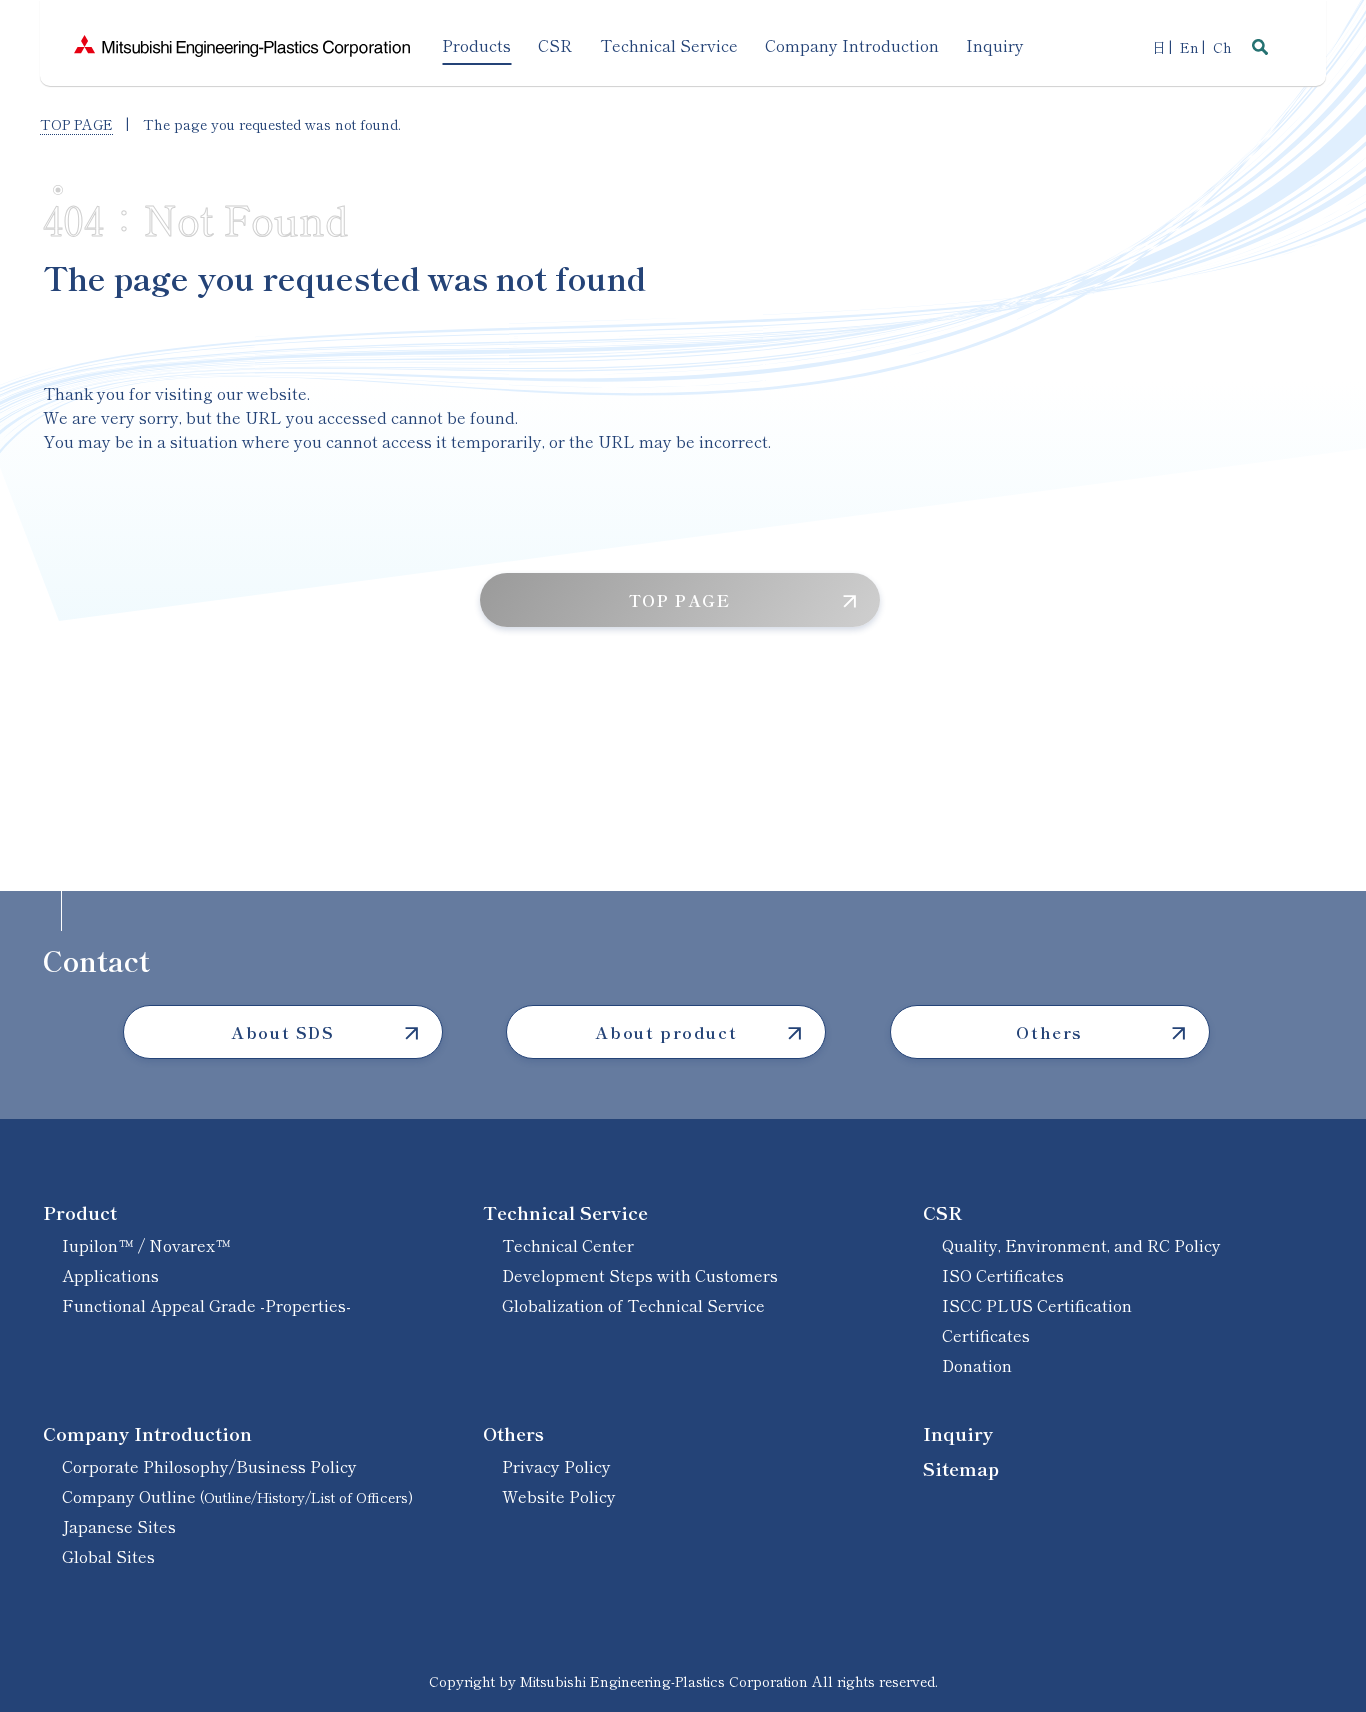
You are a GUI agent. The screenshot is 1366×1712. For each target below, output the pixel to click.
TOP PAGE (76, 124)
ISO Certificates (1003, 1275)
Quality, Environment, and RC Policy (1081, 1245)
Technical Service (565, 1212)
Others (1049, 1032)
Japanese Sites (119, 1526)
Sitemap (961, 1468)
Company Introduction (147, 1433)
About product (666, 1032)
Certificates (986, 1335)
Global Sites (108, 1556)
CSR (942, 1212)
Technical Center (568, 1245)
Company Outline (237, 1496)
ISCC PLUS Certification (1037, 1305)
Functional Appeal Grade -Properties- (206, 1305)
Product (80, 1212)
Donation (977, 1365)
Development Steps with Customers (640, 1275)
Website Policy (559, 1496)
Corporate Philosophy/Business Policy (209, 1466)
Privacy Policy (556, 1466)
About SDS (282, 1032)
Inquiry (958, 1433)
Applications (110, 1275)
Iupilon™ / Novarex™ (146, 1245)
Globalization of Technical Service (633, 1305)
